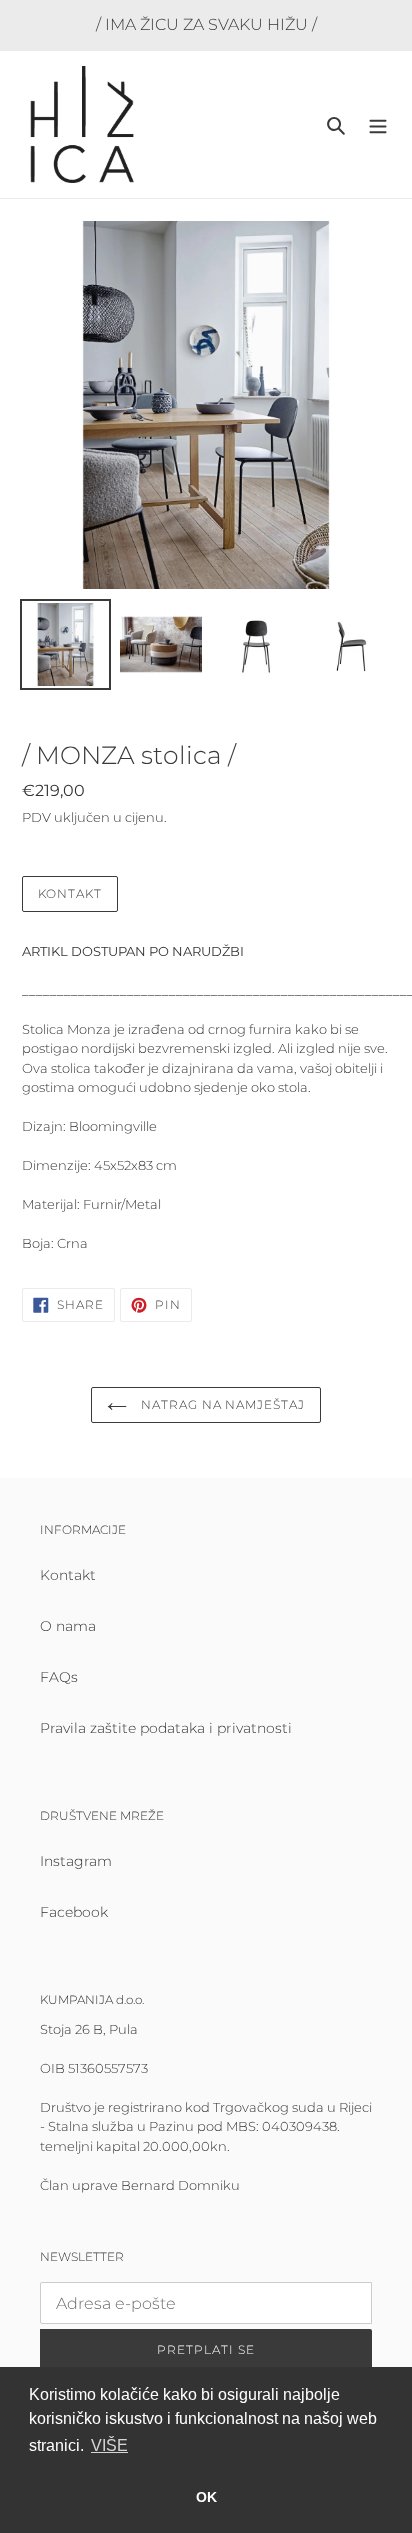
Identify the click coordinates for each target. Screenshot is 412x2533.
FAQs (59, 1677)
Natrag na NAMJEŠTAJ (221, 1404)
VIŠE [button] (109, 2445)
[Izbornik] (378, 124)
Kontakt (70, 893)
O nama (68, 1626)
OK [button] (206, 2497)
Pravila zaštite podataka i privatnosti (166, 1728)
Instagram (76, 1861)
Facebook (74, 1912)
